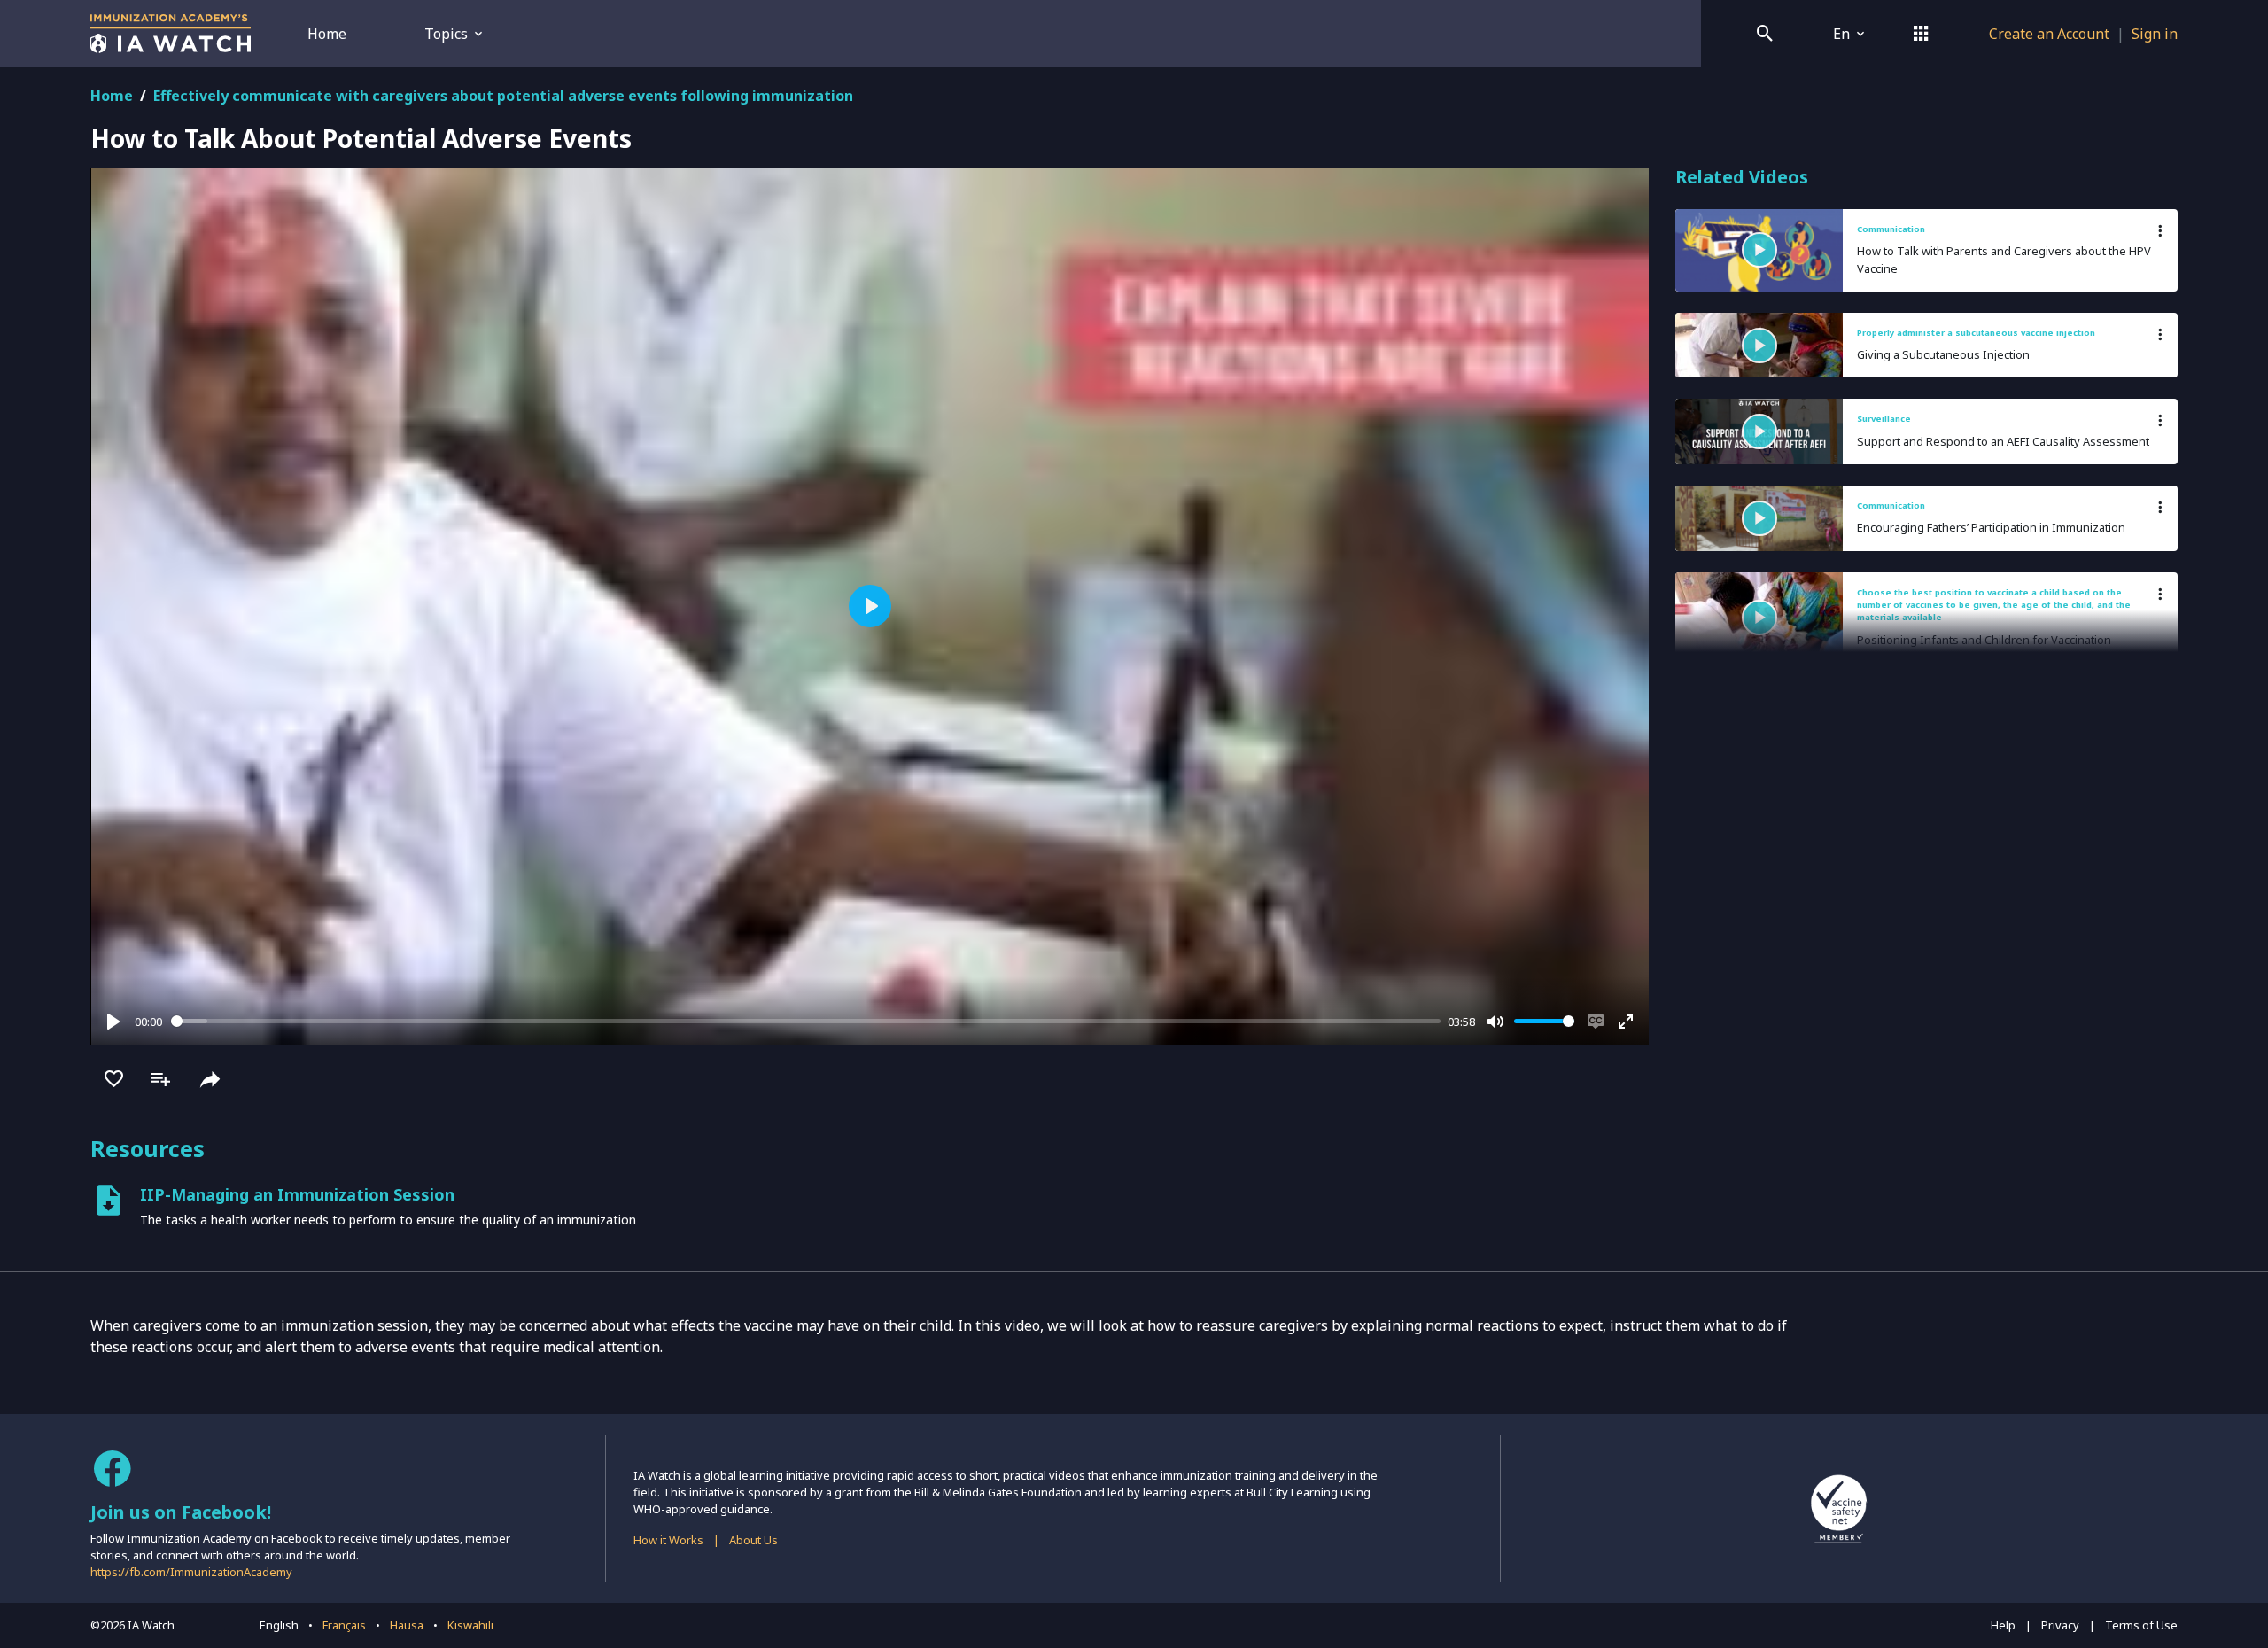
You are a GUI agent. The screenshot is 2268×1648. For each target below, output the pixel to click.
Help (2003, 1625)
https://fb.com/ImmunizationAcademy (191, 1572)
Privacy (2060, 1625)
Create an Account (2049, 34)
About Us (753, 1540)
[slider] (806, 1021)
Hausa (407, 1625)
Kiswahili (470, 1625)
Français (344, 1625)
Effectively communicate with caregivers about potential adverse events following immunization (503, 96)
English (279, 1625)
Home (327, 34)
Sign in (2155, 34)
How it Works (668, 1540)
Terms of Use (2141, 1625)
